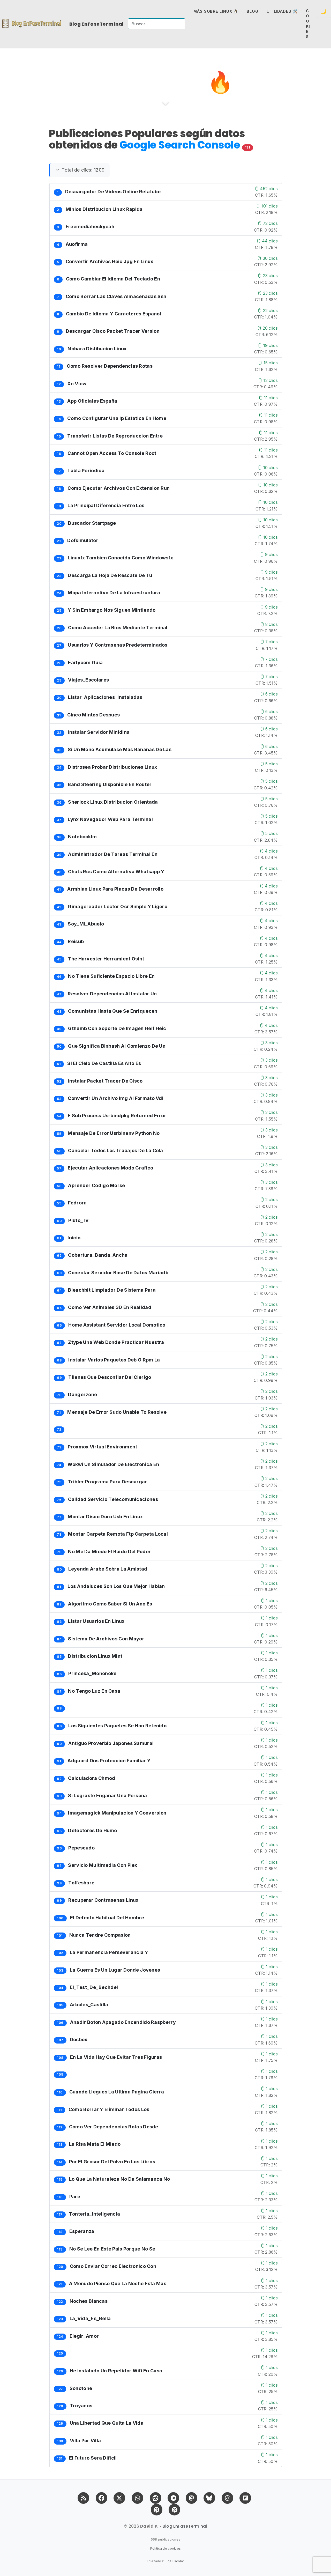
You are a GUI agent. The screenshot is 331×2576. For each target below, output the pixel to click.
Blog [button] (253, 11)
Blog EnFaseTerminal (97, 24)
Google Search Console (181, 145)
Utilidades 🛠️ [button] (282, 11)
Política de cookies (166, 2548)
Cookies (308, 24)
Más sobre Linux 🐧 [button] (216, 11)
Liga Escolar (174, 2561)
